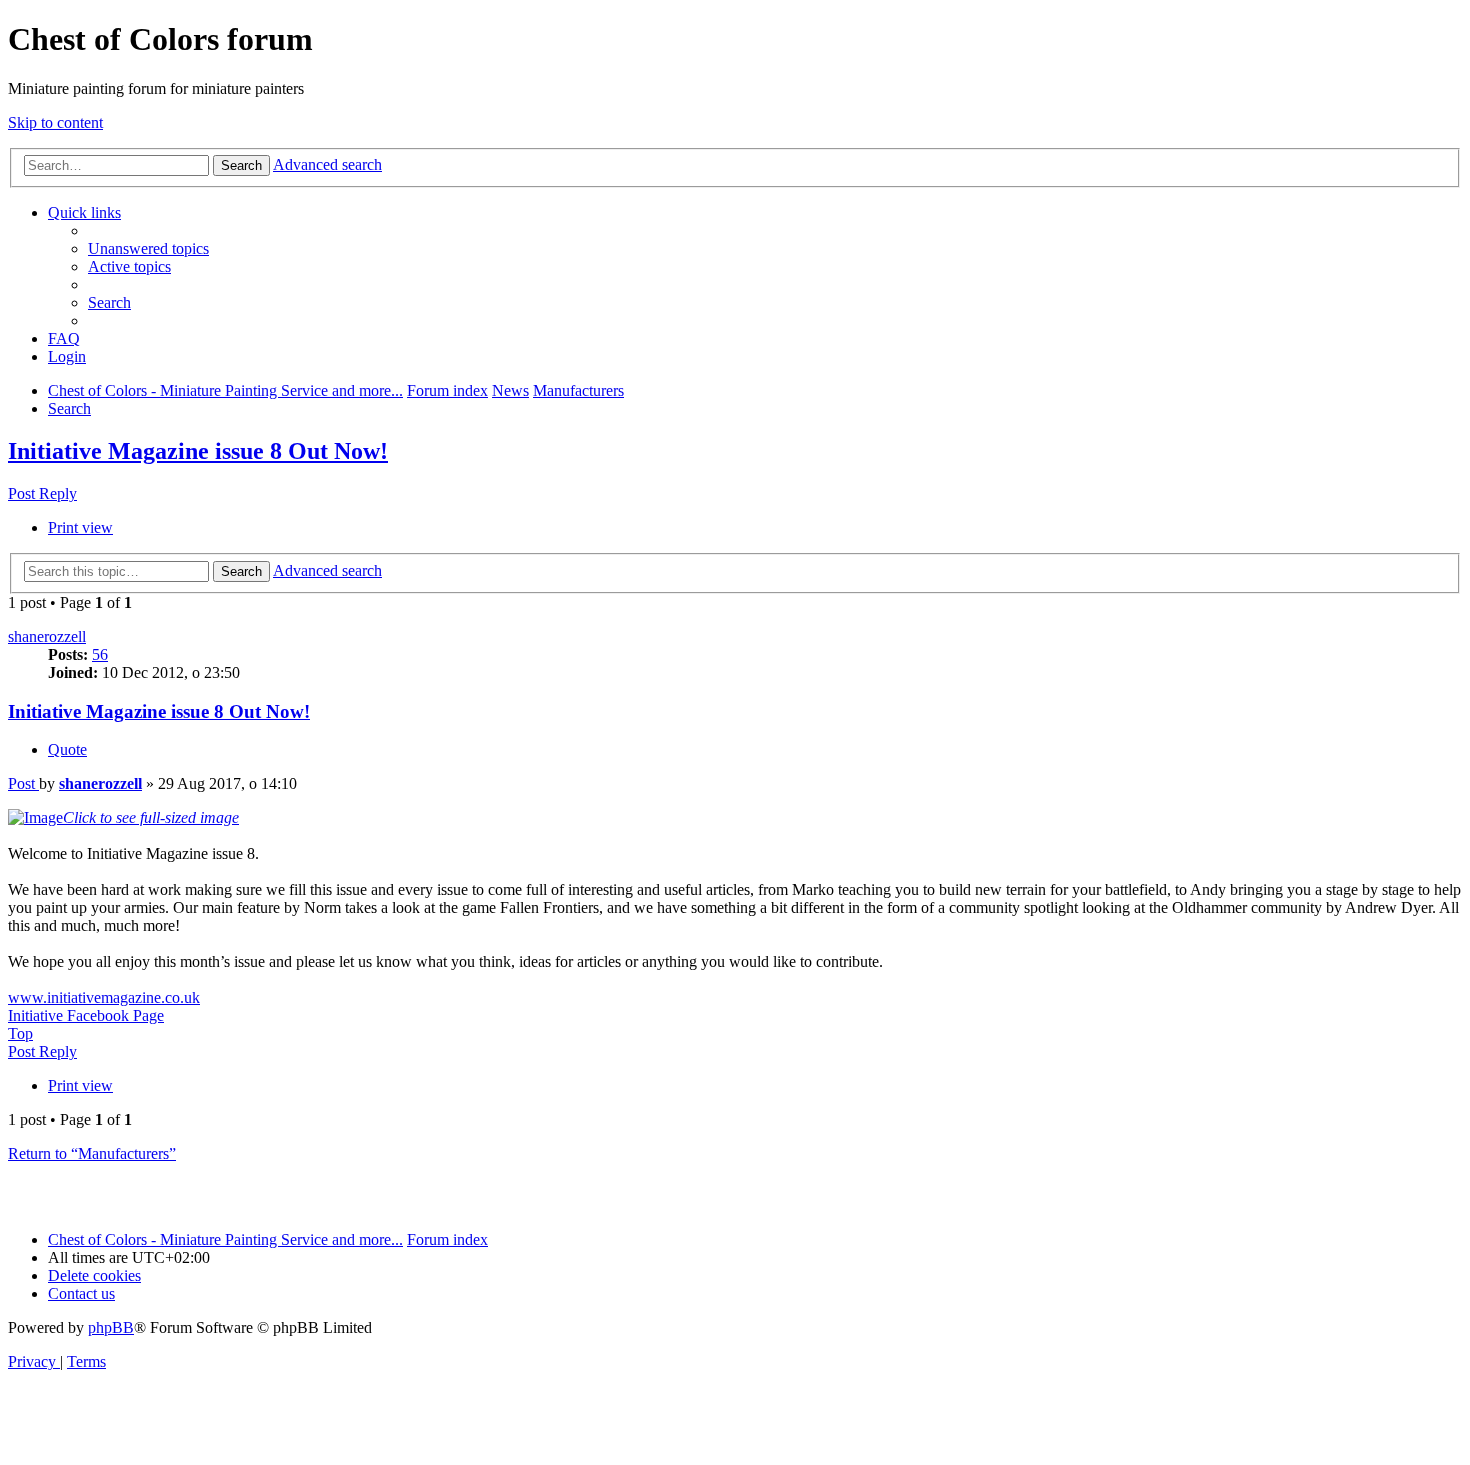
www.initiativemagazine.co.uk (104, 997)
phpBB (111, 1327)
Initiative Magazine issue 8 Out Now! (198, 451)
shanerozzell (47, 636)
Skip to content (55, 122)
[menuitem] (148, 248)
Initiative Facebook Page (86, 1015)
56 (100, 654)
